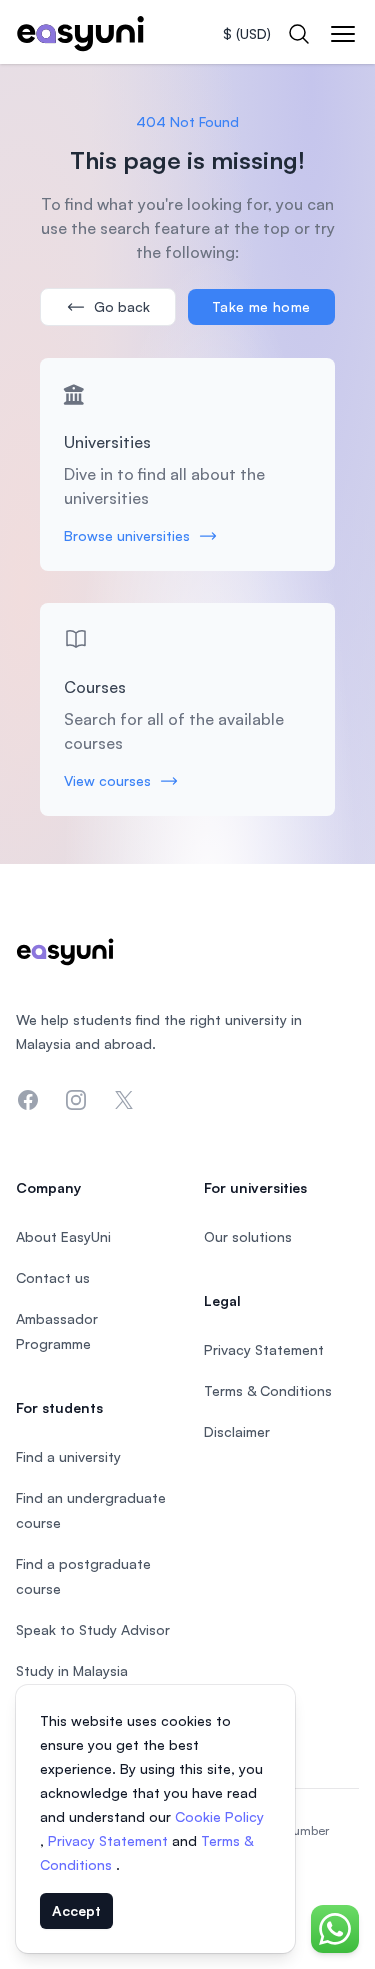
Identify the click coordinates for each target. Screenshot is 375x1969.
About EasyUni (63, 1236)
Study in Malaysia (72, 1670)
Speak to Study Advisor (93, 1629)
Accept (76, 1910)
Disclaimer (237, 1431)
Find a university (68, 1456)
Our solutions (248, 1236)
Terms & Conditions (268, 1390)
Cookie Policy (219, 1816)
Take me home (261, 306)
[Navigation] (343, 34)
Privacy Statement (110, 1840)
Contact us (53, 1277)
